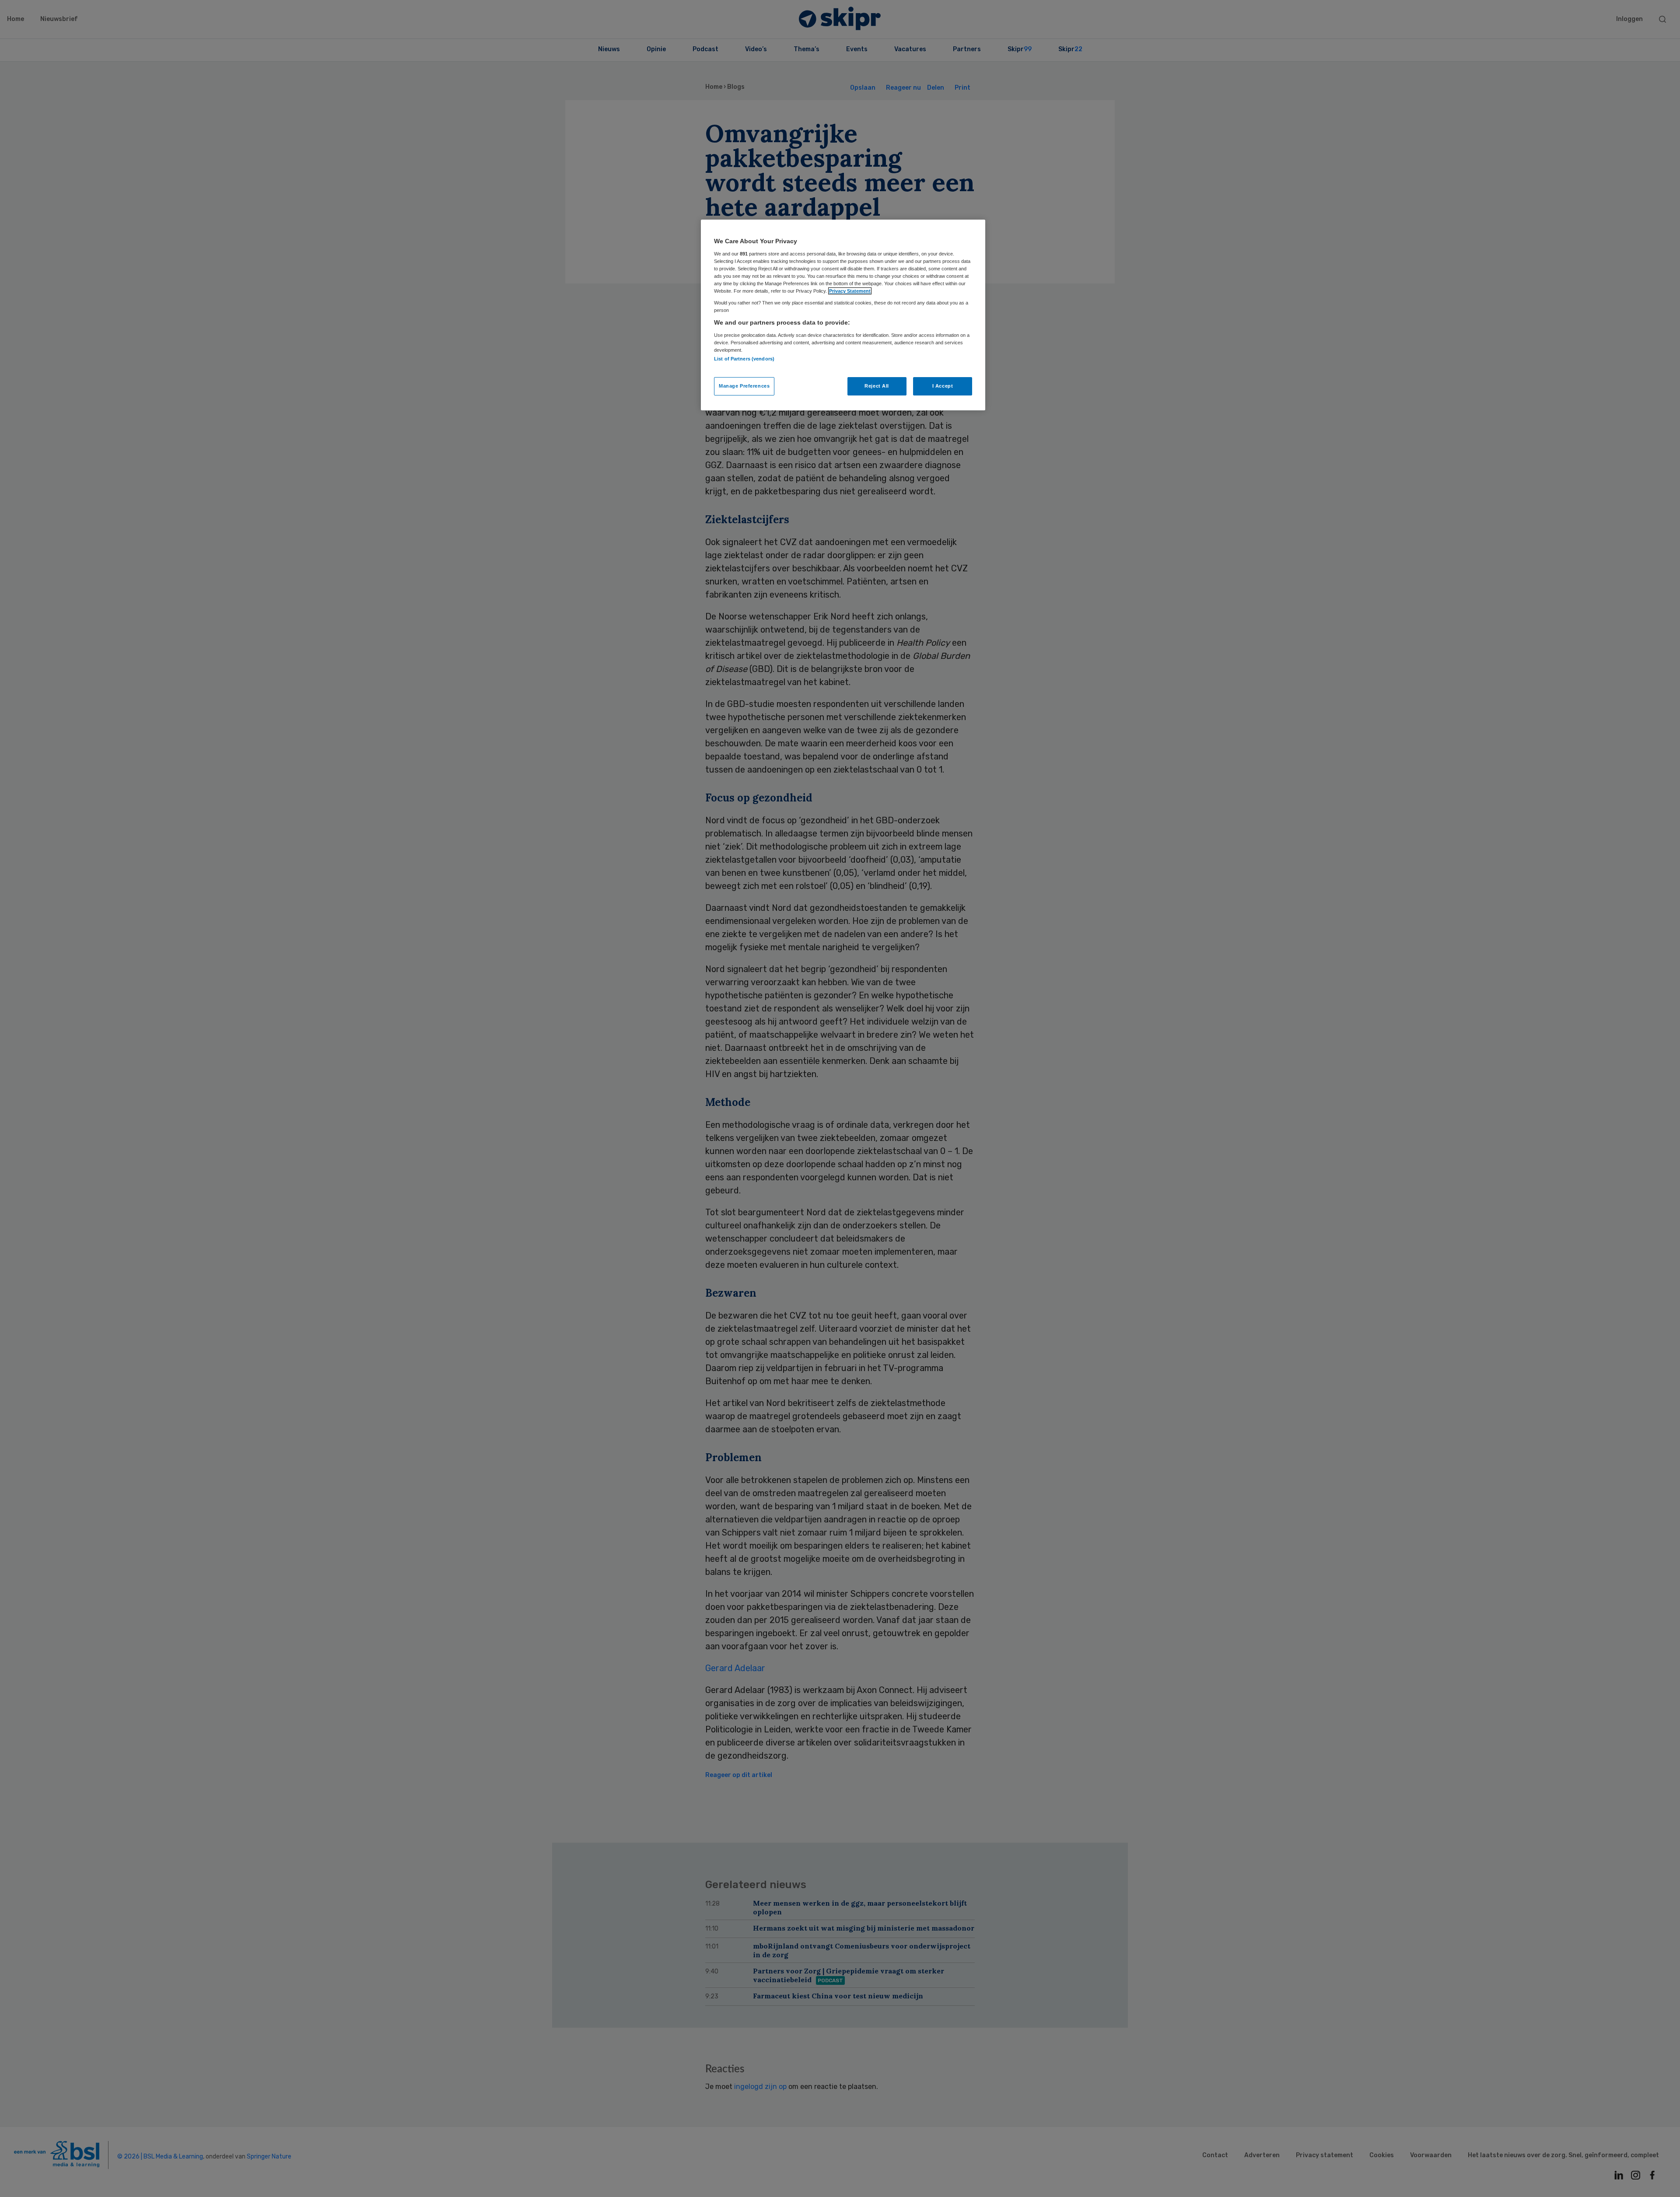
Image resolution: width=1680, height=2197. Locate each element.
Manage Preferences (744, 386)
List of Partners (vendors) (744, 359)
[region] (843, 315)
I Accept (943, 386)
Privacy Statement (850, 291)
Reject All (877, 386)
